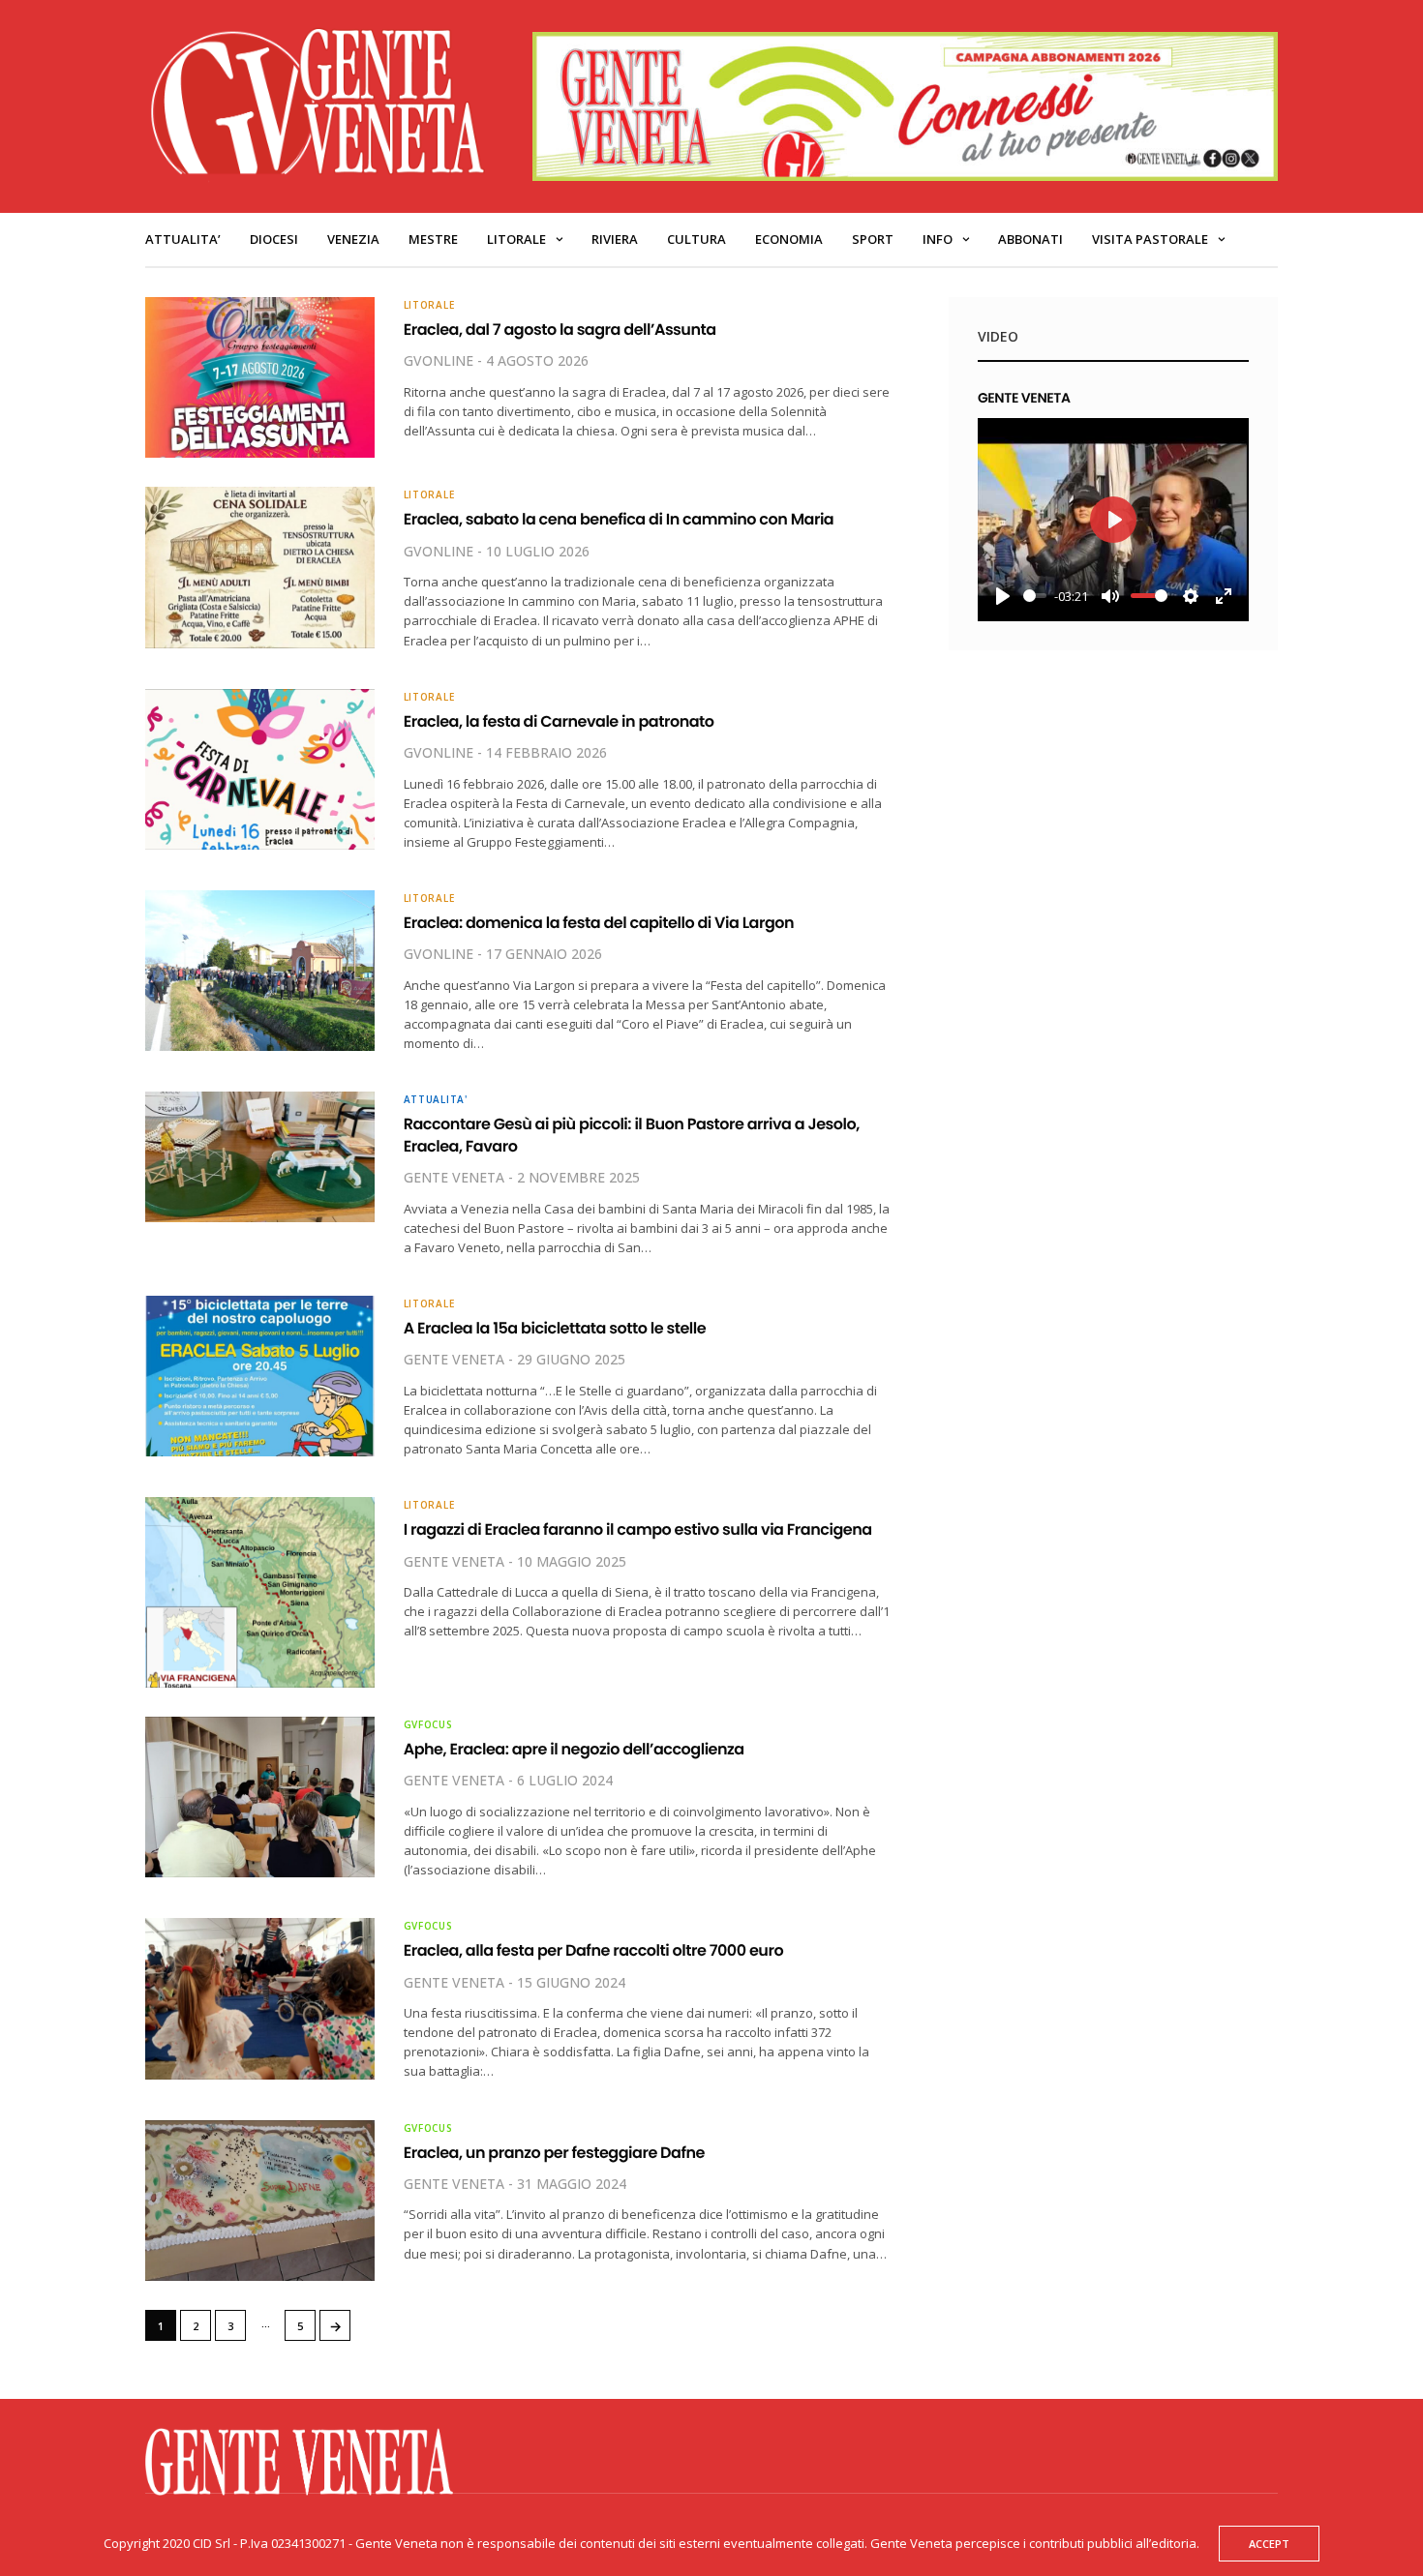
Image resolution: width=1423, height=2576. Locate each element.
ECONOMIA (789, 239)
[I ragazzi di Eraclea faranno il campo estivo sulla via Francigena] (260, 1592)
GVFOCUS (428, 1724)
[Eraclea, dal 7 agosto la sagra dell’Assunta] (260, 377)
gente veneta (454, 1177)
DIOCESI (274, 239)
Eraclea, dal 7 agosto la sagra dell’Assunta (560, 329)
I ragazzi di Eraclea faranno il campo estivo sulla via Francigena (638, 1529)
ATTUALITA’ (183, 239)
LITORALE (516, 239)
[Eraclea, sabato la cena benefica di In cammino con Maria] (260, 567)
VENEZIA (353, 239)
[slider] (1035, 596)
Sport (873, 239)
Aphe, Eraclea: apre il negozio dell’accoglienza (574, 1749)
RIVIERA (615, 239)
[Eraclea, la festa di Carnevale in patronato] (260, 769)
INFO (938, 239)
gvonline (439, 360)
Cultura (696, 239)
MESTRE (433, 239)
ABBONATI (1030, 239)
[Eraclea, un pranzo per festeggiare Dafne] (260, 2201)
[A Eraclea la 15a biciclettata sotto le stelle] (260, 1376)
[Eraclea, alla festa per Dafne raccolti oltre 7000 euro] (260, 1998)
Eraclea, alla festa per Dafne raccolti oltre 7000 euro (593, 1950)
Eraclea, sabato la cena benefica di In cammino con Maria (619, 519)
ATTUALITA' (436, 1099)
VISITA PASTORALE (1150, 239)
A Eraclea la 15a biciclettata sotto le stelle (555, 1328)
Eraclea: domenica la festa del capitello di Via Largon (599, 923)
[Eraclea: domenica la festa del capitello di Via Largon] (260, 971)
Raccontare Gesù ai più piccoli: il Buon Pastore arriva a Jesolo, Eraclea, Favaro (632, 1135)
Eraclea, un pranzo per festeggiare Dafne (554, 2153)
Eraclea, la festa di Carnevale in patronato (559, 721)
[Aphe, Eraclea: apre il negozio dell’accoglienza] (260, 1797)
